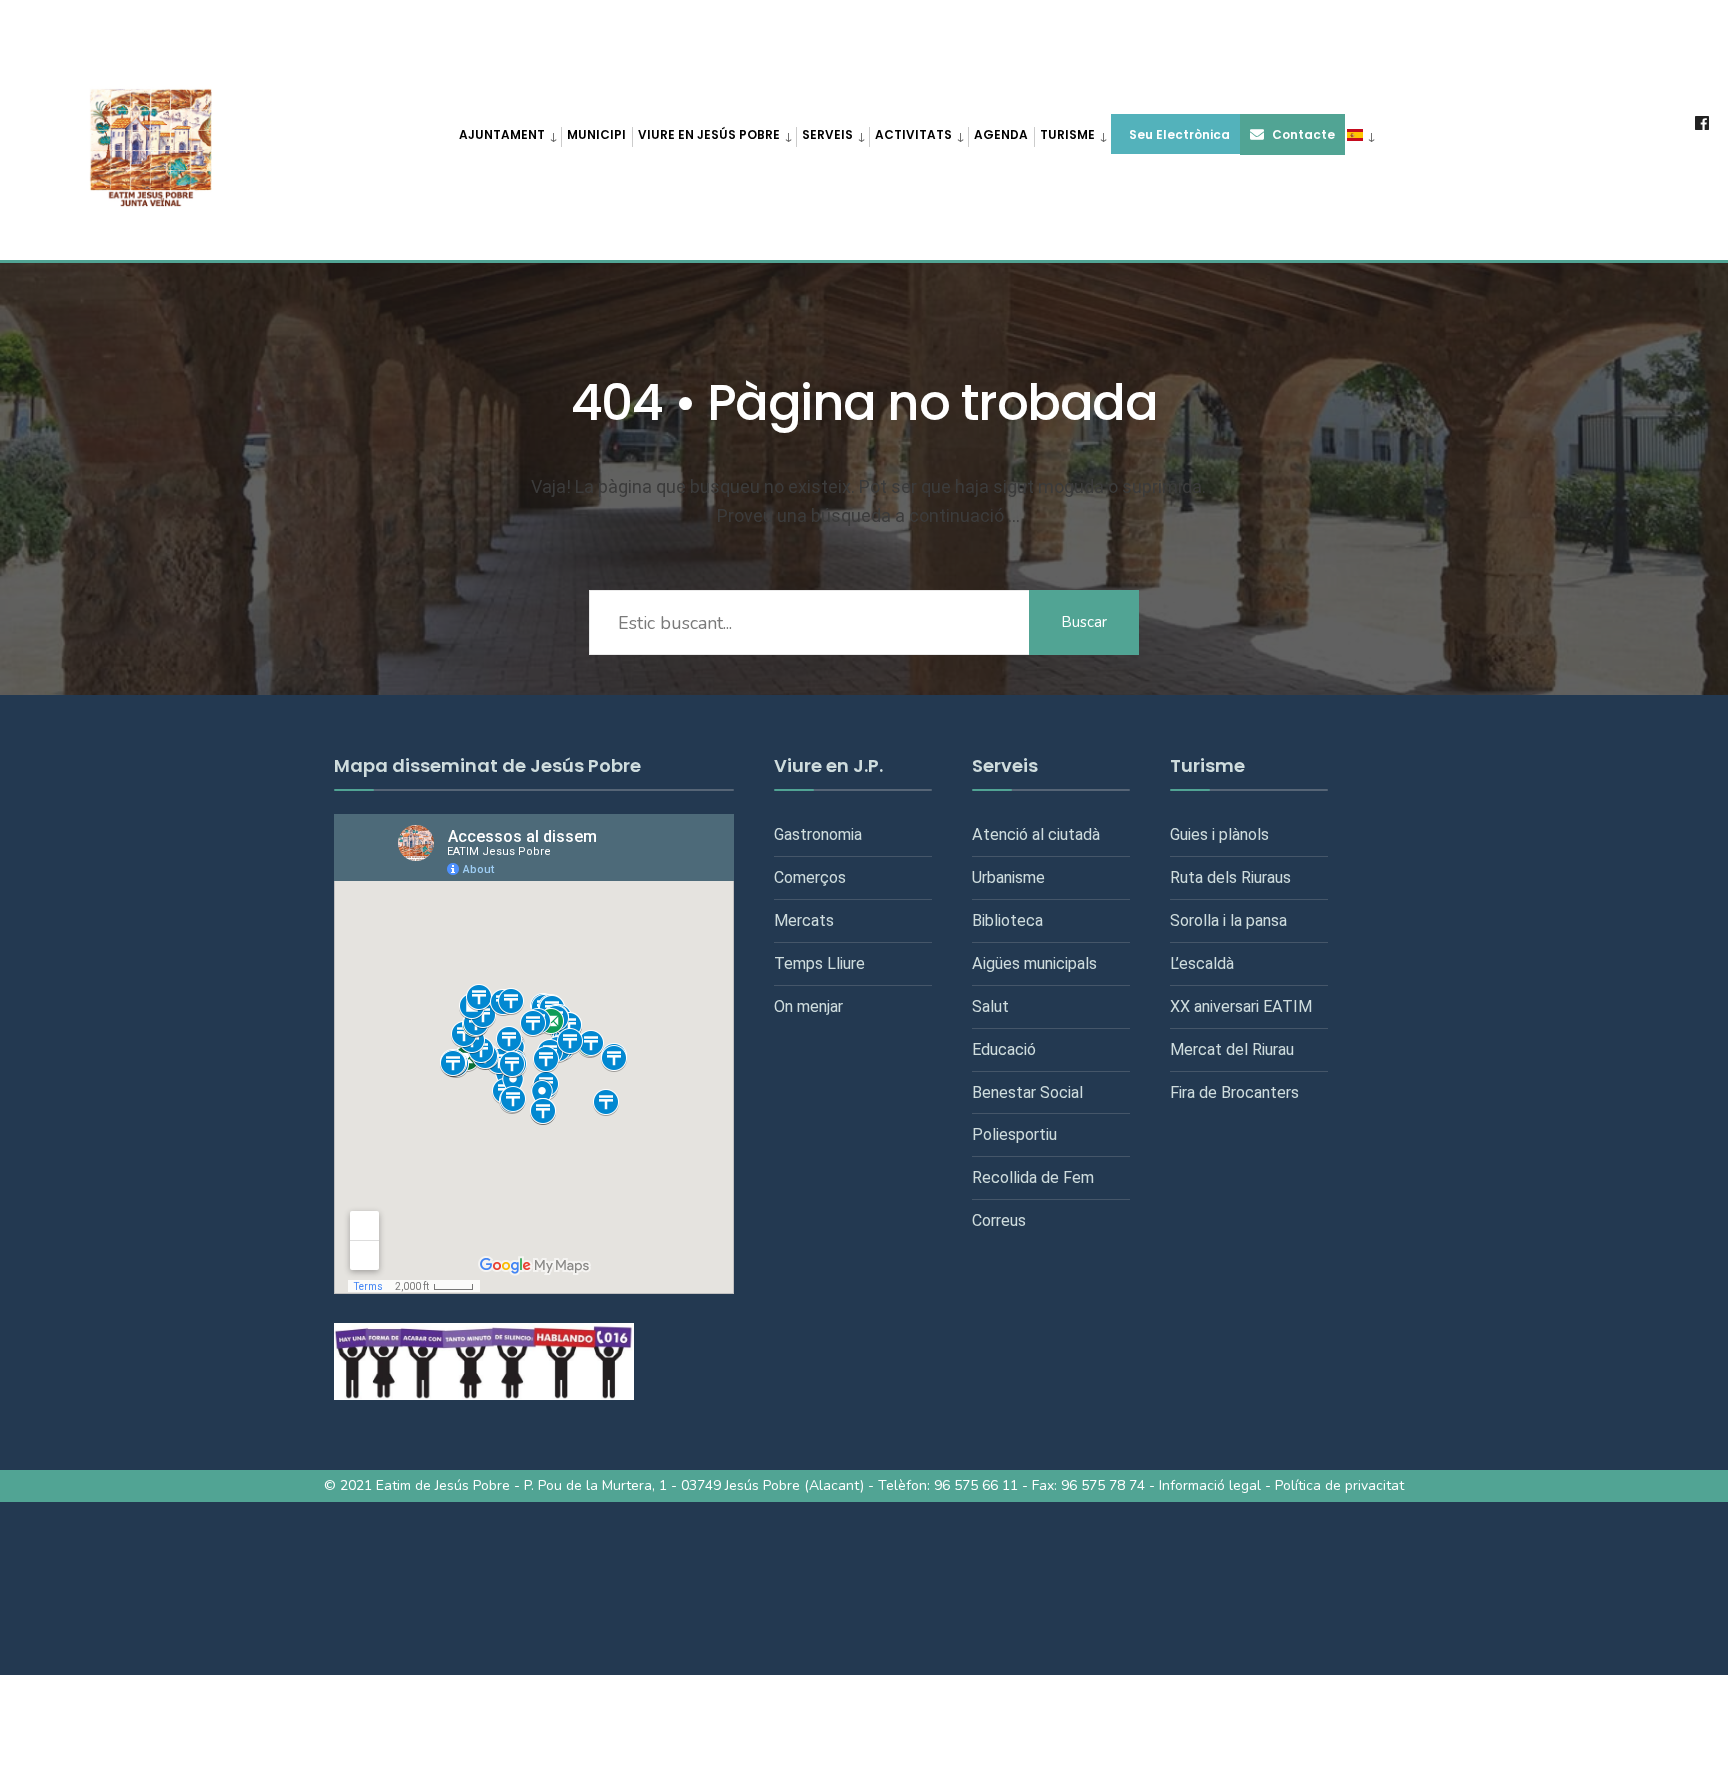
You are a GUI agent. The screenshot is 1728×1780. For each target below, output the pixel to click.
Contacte (1302, 134)
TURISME (1067, 134)
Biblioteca (1007, 920)
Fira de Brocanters (1234, 1092)
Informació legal (1210, 1485)
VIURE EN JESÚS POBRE (709, 134)
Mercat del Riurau (1232, 1049)
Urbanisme (1008, 877)
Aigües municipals (1034, 963)
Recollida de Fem (1033, 1177)
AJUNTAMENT (502, 134)
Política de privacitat (1339, 1485)
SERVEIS (827, 134)
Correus (999, 1220)
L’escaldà (1202, 963)
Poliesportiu (1014, 1134)
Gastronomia (818, 834)
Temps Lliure (819, 963)
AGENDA (1001, 134)
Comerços (810, 877)
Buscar (1084, 622)
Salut (990, 1006)
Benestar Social (1027, 1092)
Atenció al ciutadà (1036, 834)
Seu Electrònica (1178, 134)
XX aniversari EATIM (1241, 1006)
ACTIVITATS (913, 134)
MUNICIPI (596, 134)
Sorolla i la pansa (1228, 920)
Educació (1004, 1049)
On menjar (808, 1006)
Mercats (804, 920)
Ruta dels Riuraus (1230, 877)
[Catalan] (1360, 134)
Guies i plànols (1219, 834)
